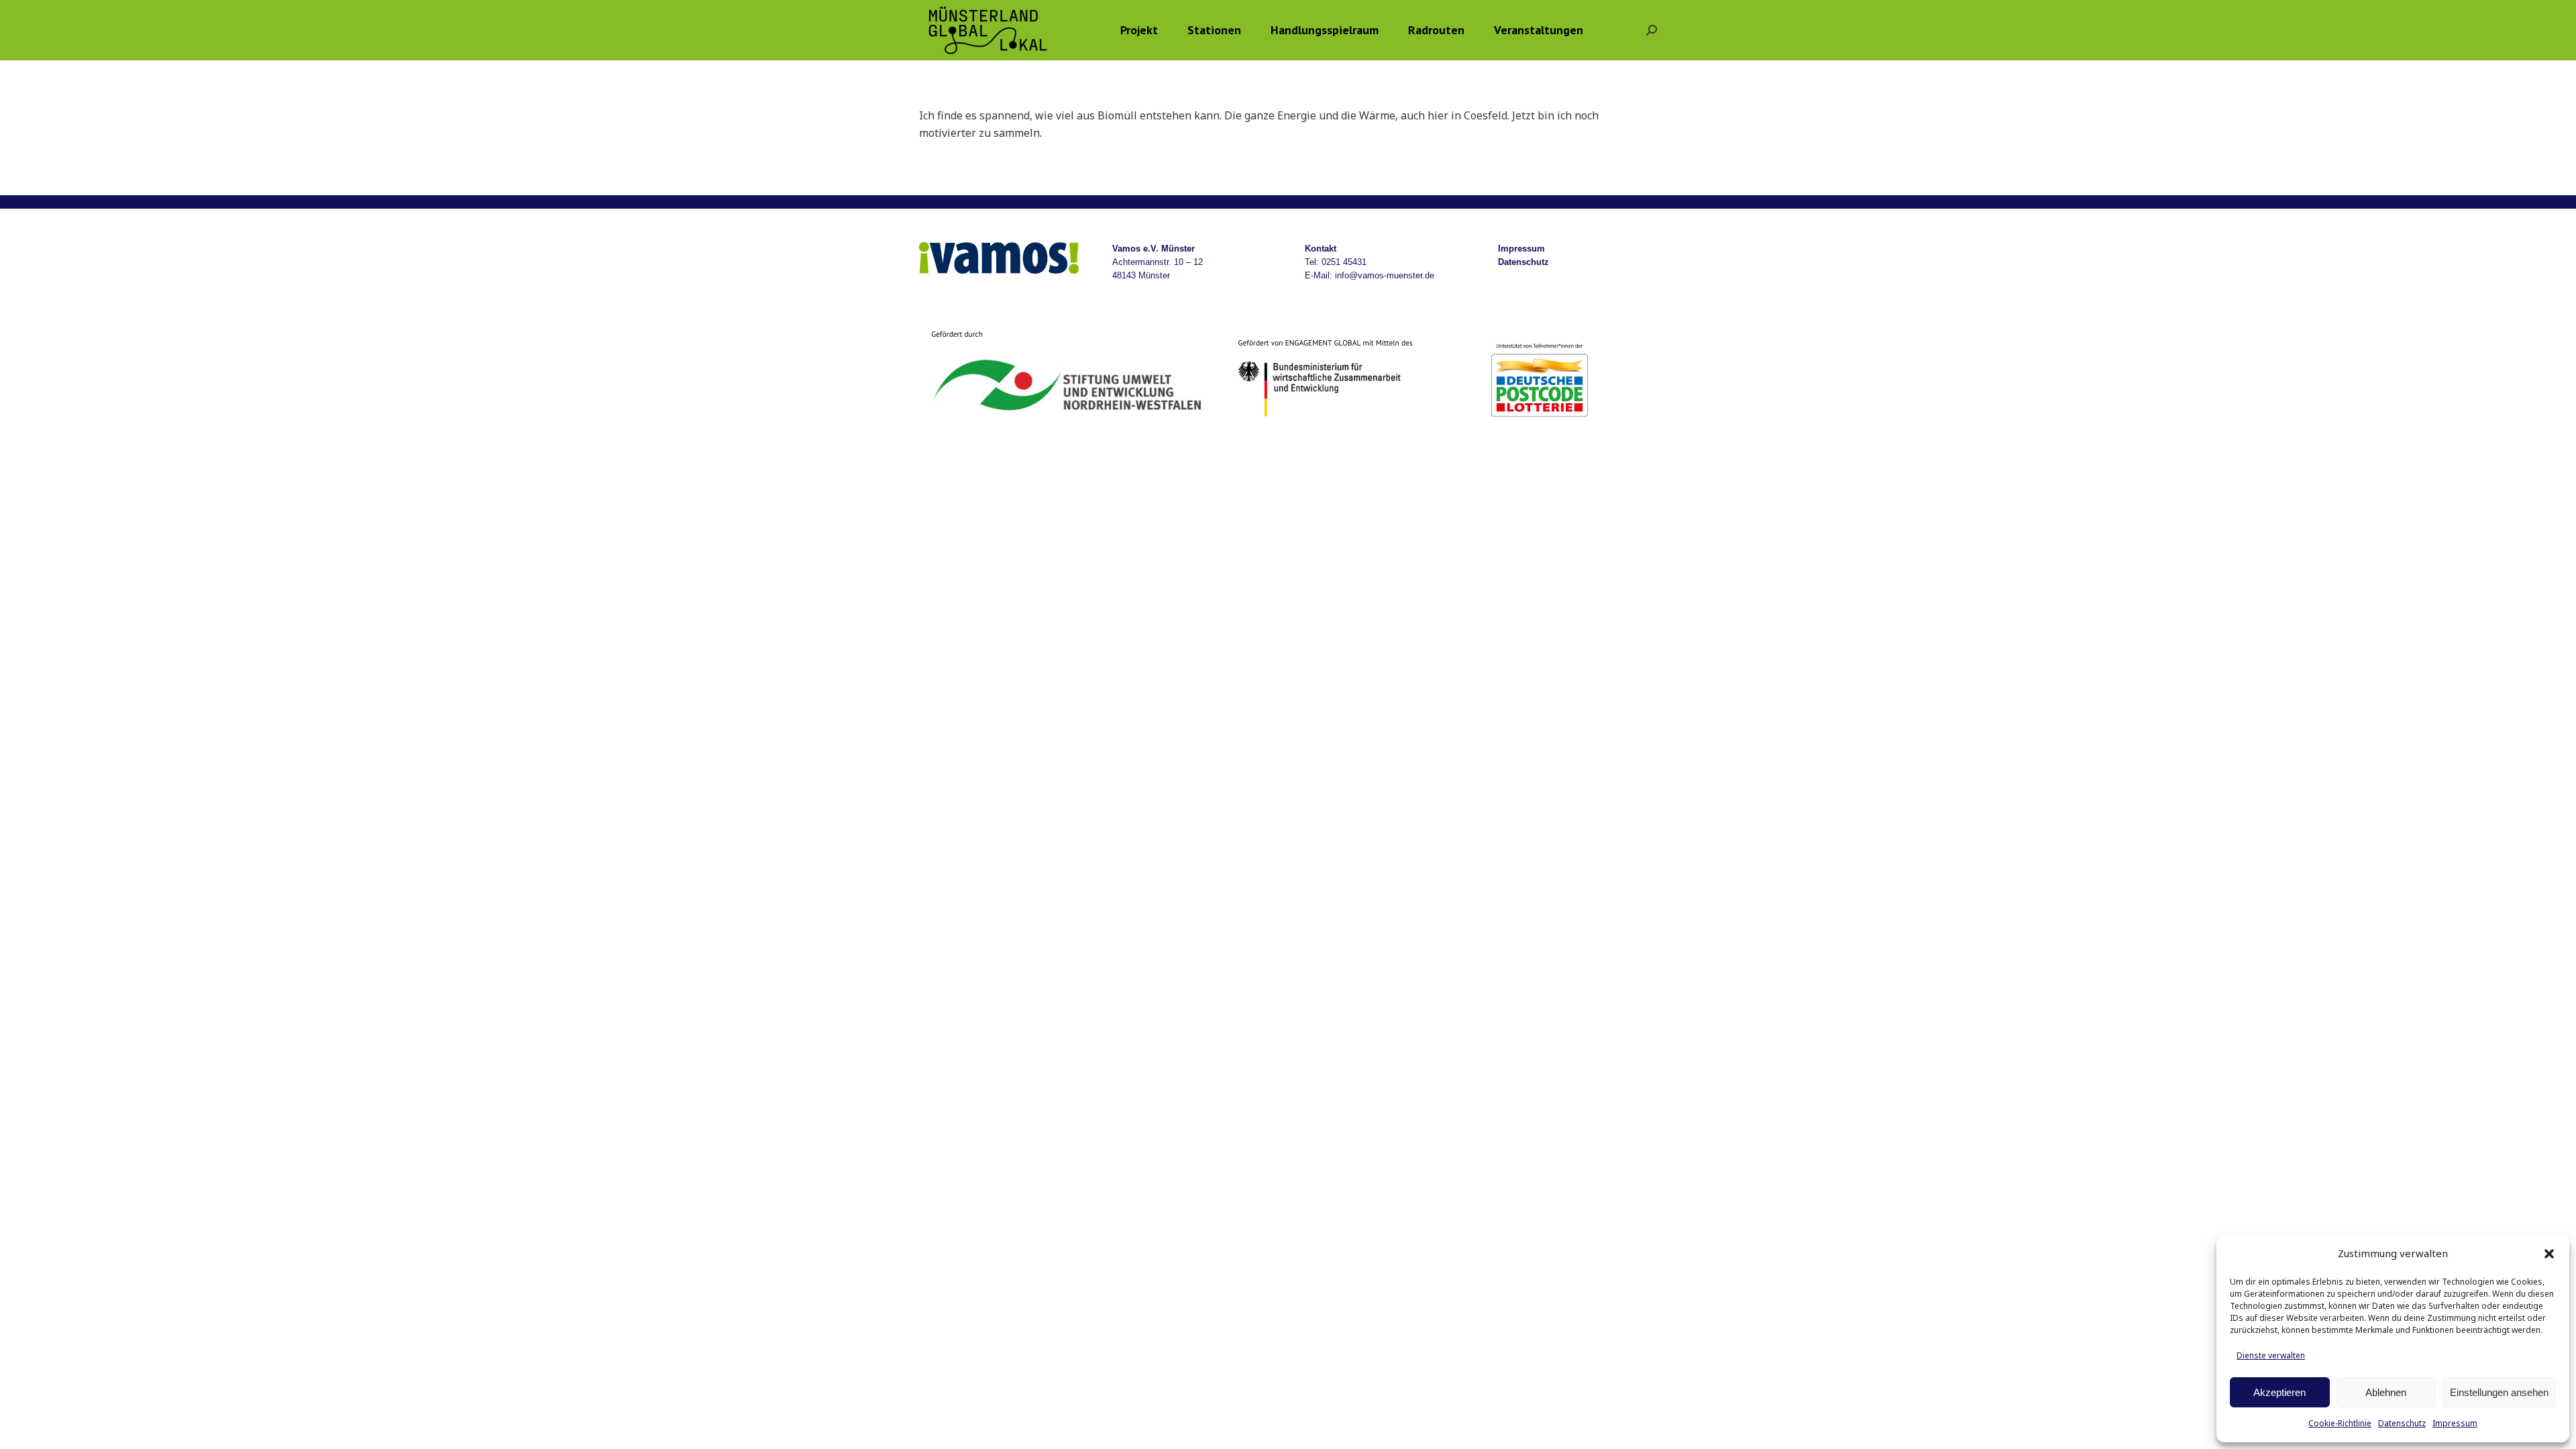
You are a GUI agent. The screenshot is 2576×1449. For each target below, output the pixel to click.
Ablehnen (2386, 1392)
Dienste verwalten (2271, 1355)
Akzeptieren (2279, 1392)
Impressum (2455, 1423)
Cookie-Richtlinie (2340, 1423)
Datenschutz (2402, 1423)
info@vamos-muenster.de (1385, 275)
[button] (2549, 1254)
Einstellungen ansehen (2499, 1392)
